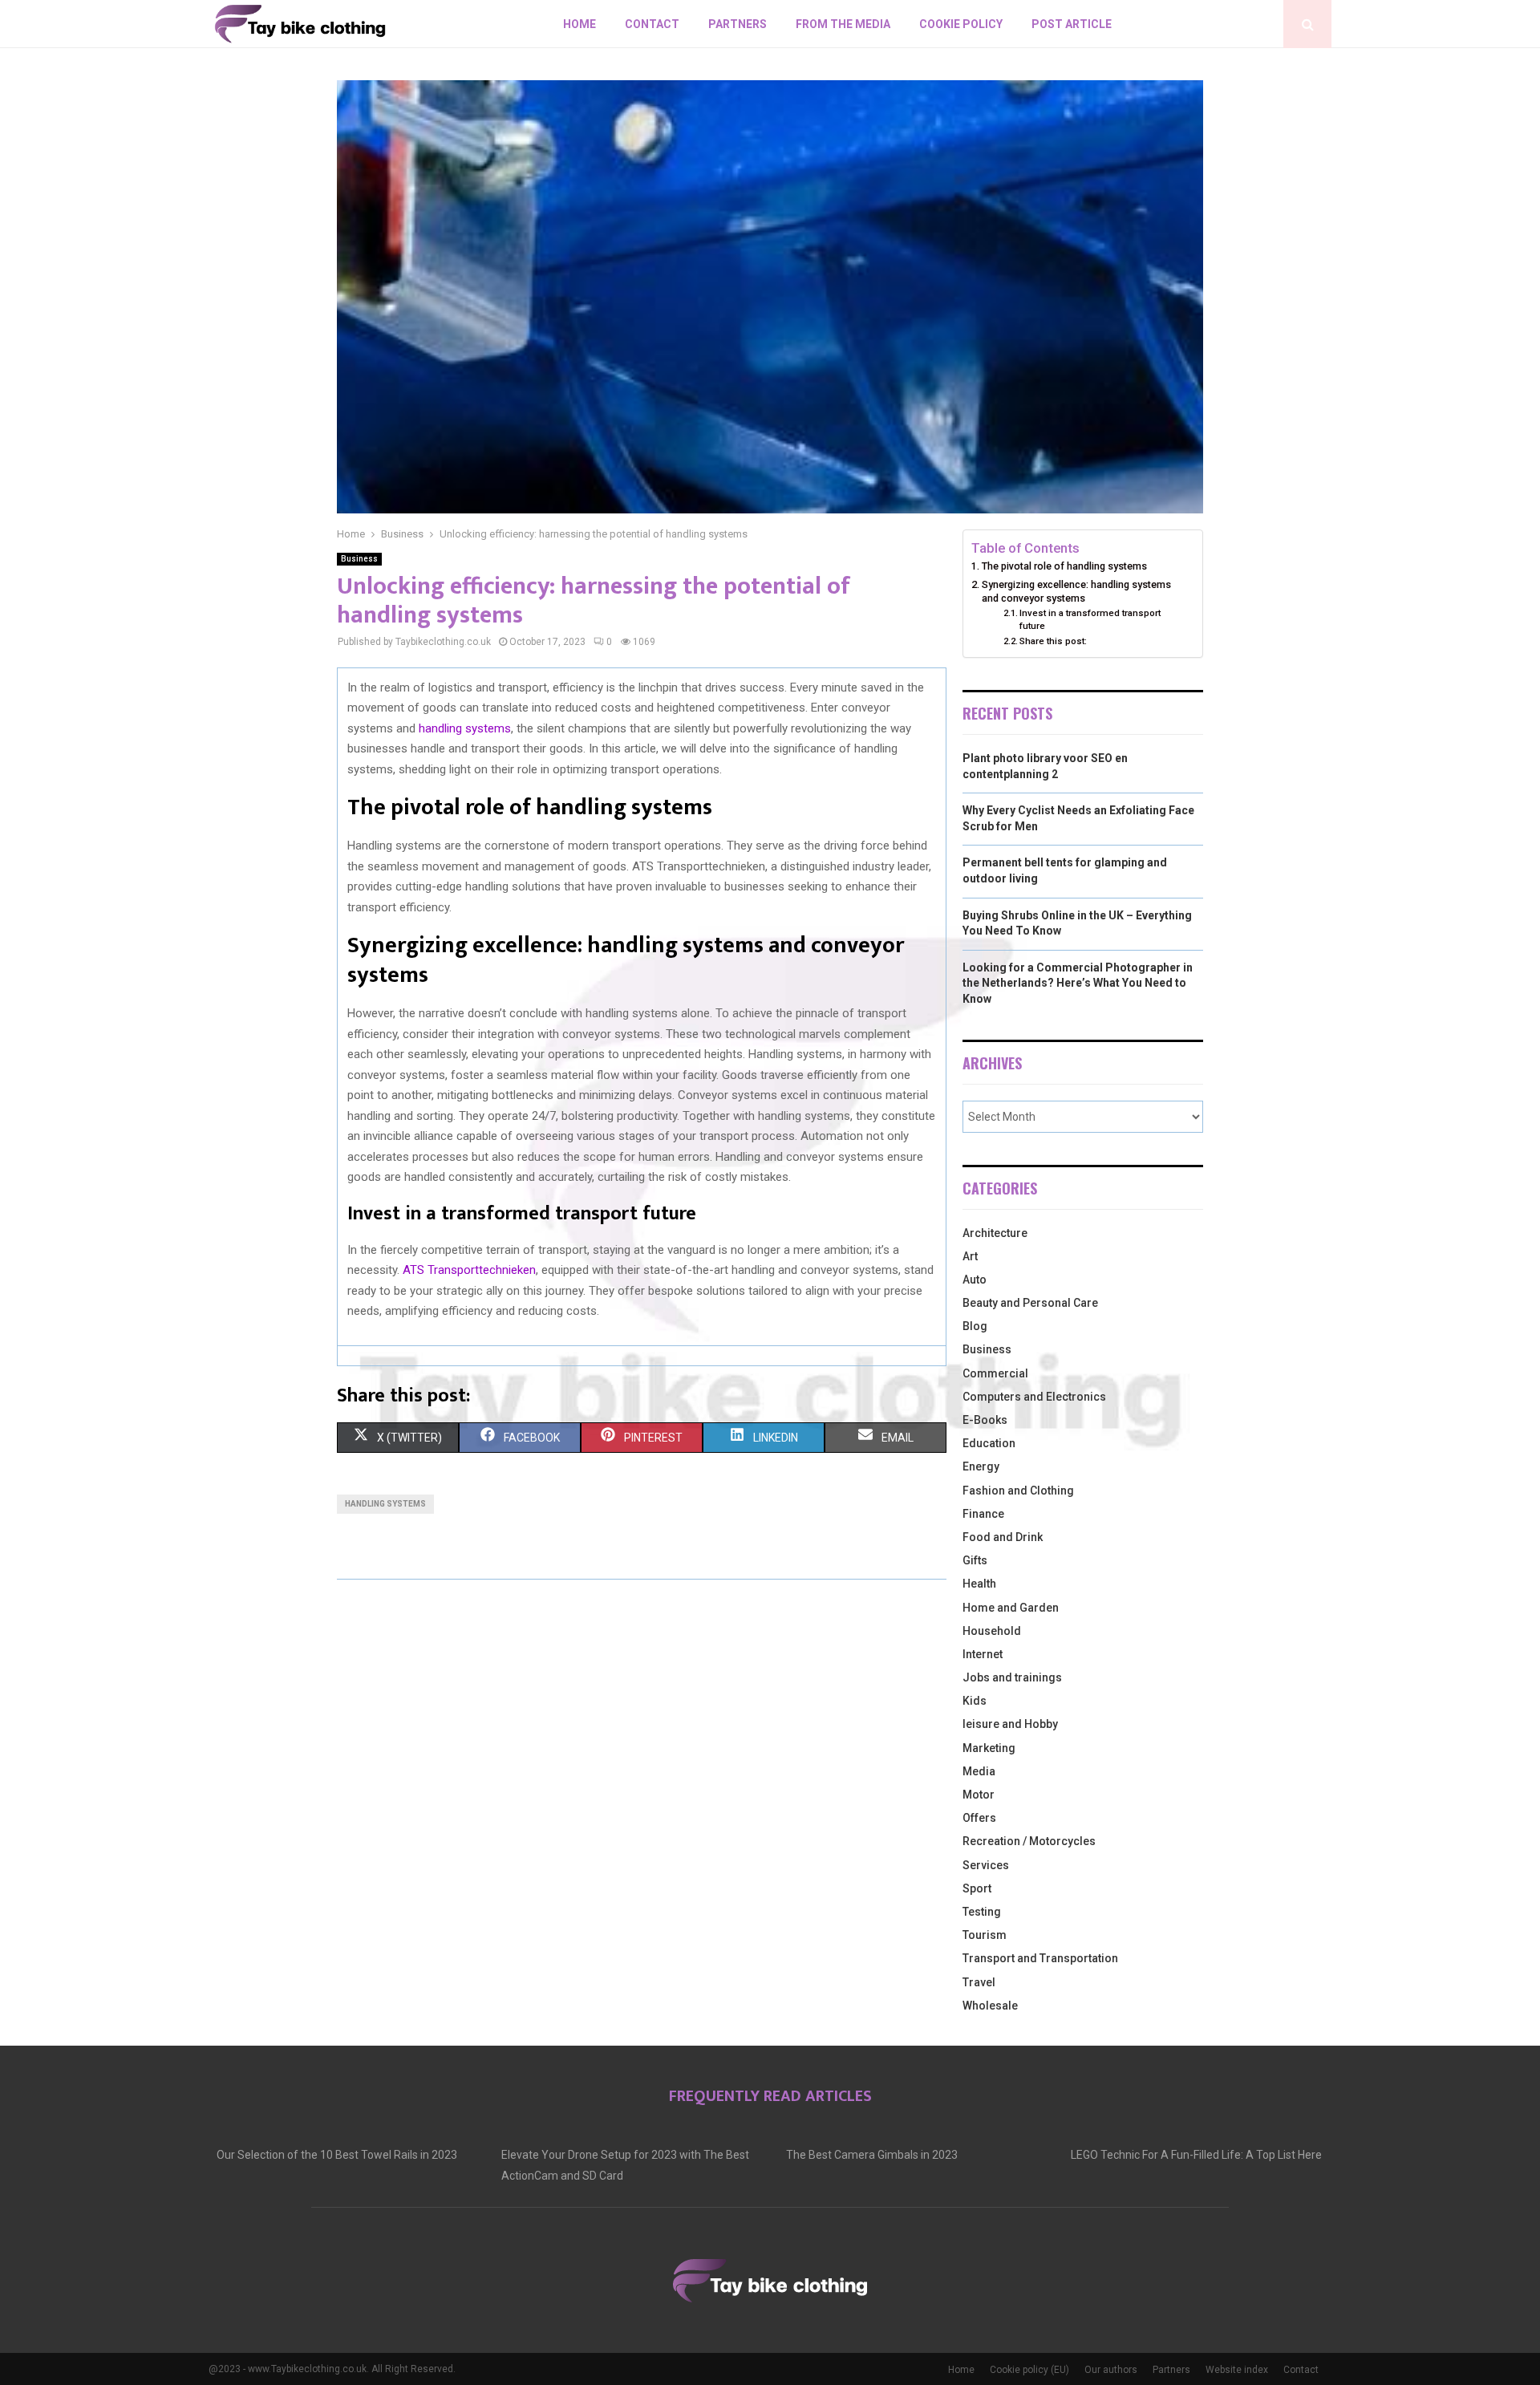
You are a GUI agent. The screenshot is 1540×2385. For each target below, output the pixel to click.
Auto (975, 1280)
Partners (738, 24)
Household (992, 1631)
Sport (977, 1888)
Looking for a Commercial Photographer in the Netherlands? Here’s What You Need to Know (1078, 983)
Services (986, 1865)
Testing (982, 1912)
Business (359, 559)
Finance (983, 1514)
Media (979, 1771)
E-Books (985, 1420)
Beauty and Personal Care (1030, 1303)
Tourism (985, 1935)
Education (989, 1443)
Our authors (1111, 2370)
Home (580, 24)
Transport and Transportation (1040, 1958)
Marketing (989, 1748)
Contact (652, 24)
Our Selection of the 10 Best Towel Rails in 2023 (337, 2155)
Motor (979, 1795)
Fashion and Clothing (1018, 1491)
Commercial (995, 1373)
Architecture (995, 1233)
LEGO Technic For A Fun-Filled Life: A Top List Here (1196, 2155)
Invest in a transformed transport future (1090, 619)
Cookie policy (961, 24)
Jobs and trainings (1012, 1677)
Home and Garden (1011, 1608)
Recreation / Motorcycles (1029, 1841)
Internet (983, 1654)
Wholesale (990, 2006)
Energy (981, 1466)
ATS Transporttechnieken (469, 1270)
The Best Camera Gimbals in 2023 (872, 2155)
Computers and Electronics (1034, 1397)
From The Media (843, 24)
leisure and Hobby (1010, 1724)
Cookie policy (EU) (1029, 2370)
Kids (975, 1701)
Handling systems (385, 1504)
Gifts (975, 1560)
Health (979, 1584)
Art (970, 1256)
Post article (1072, 24)
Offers (979, 1818)
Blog (975, 1326)
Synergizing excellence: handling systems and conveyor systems (1076, 592)
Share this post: (1053, 641)
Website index (1237, 2370)
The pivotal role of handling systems (1064, 566)
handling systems (465, 728)
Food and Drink (1003, 1537)
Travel (979, 1982)
